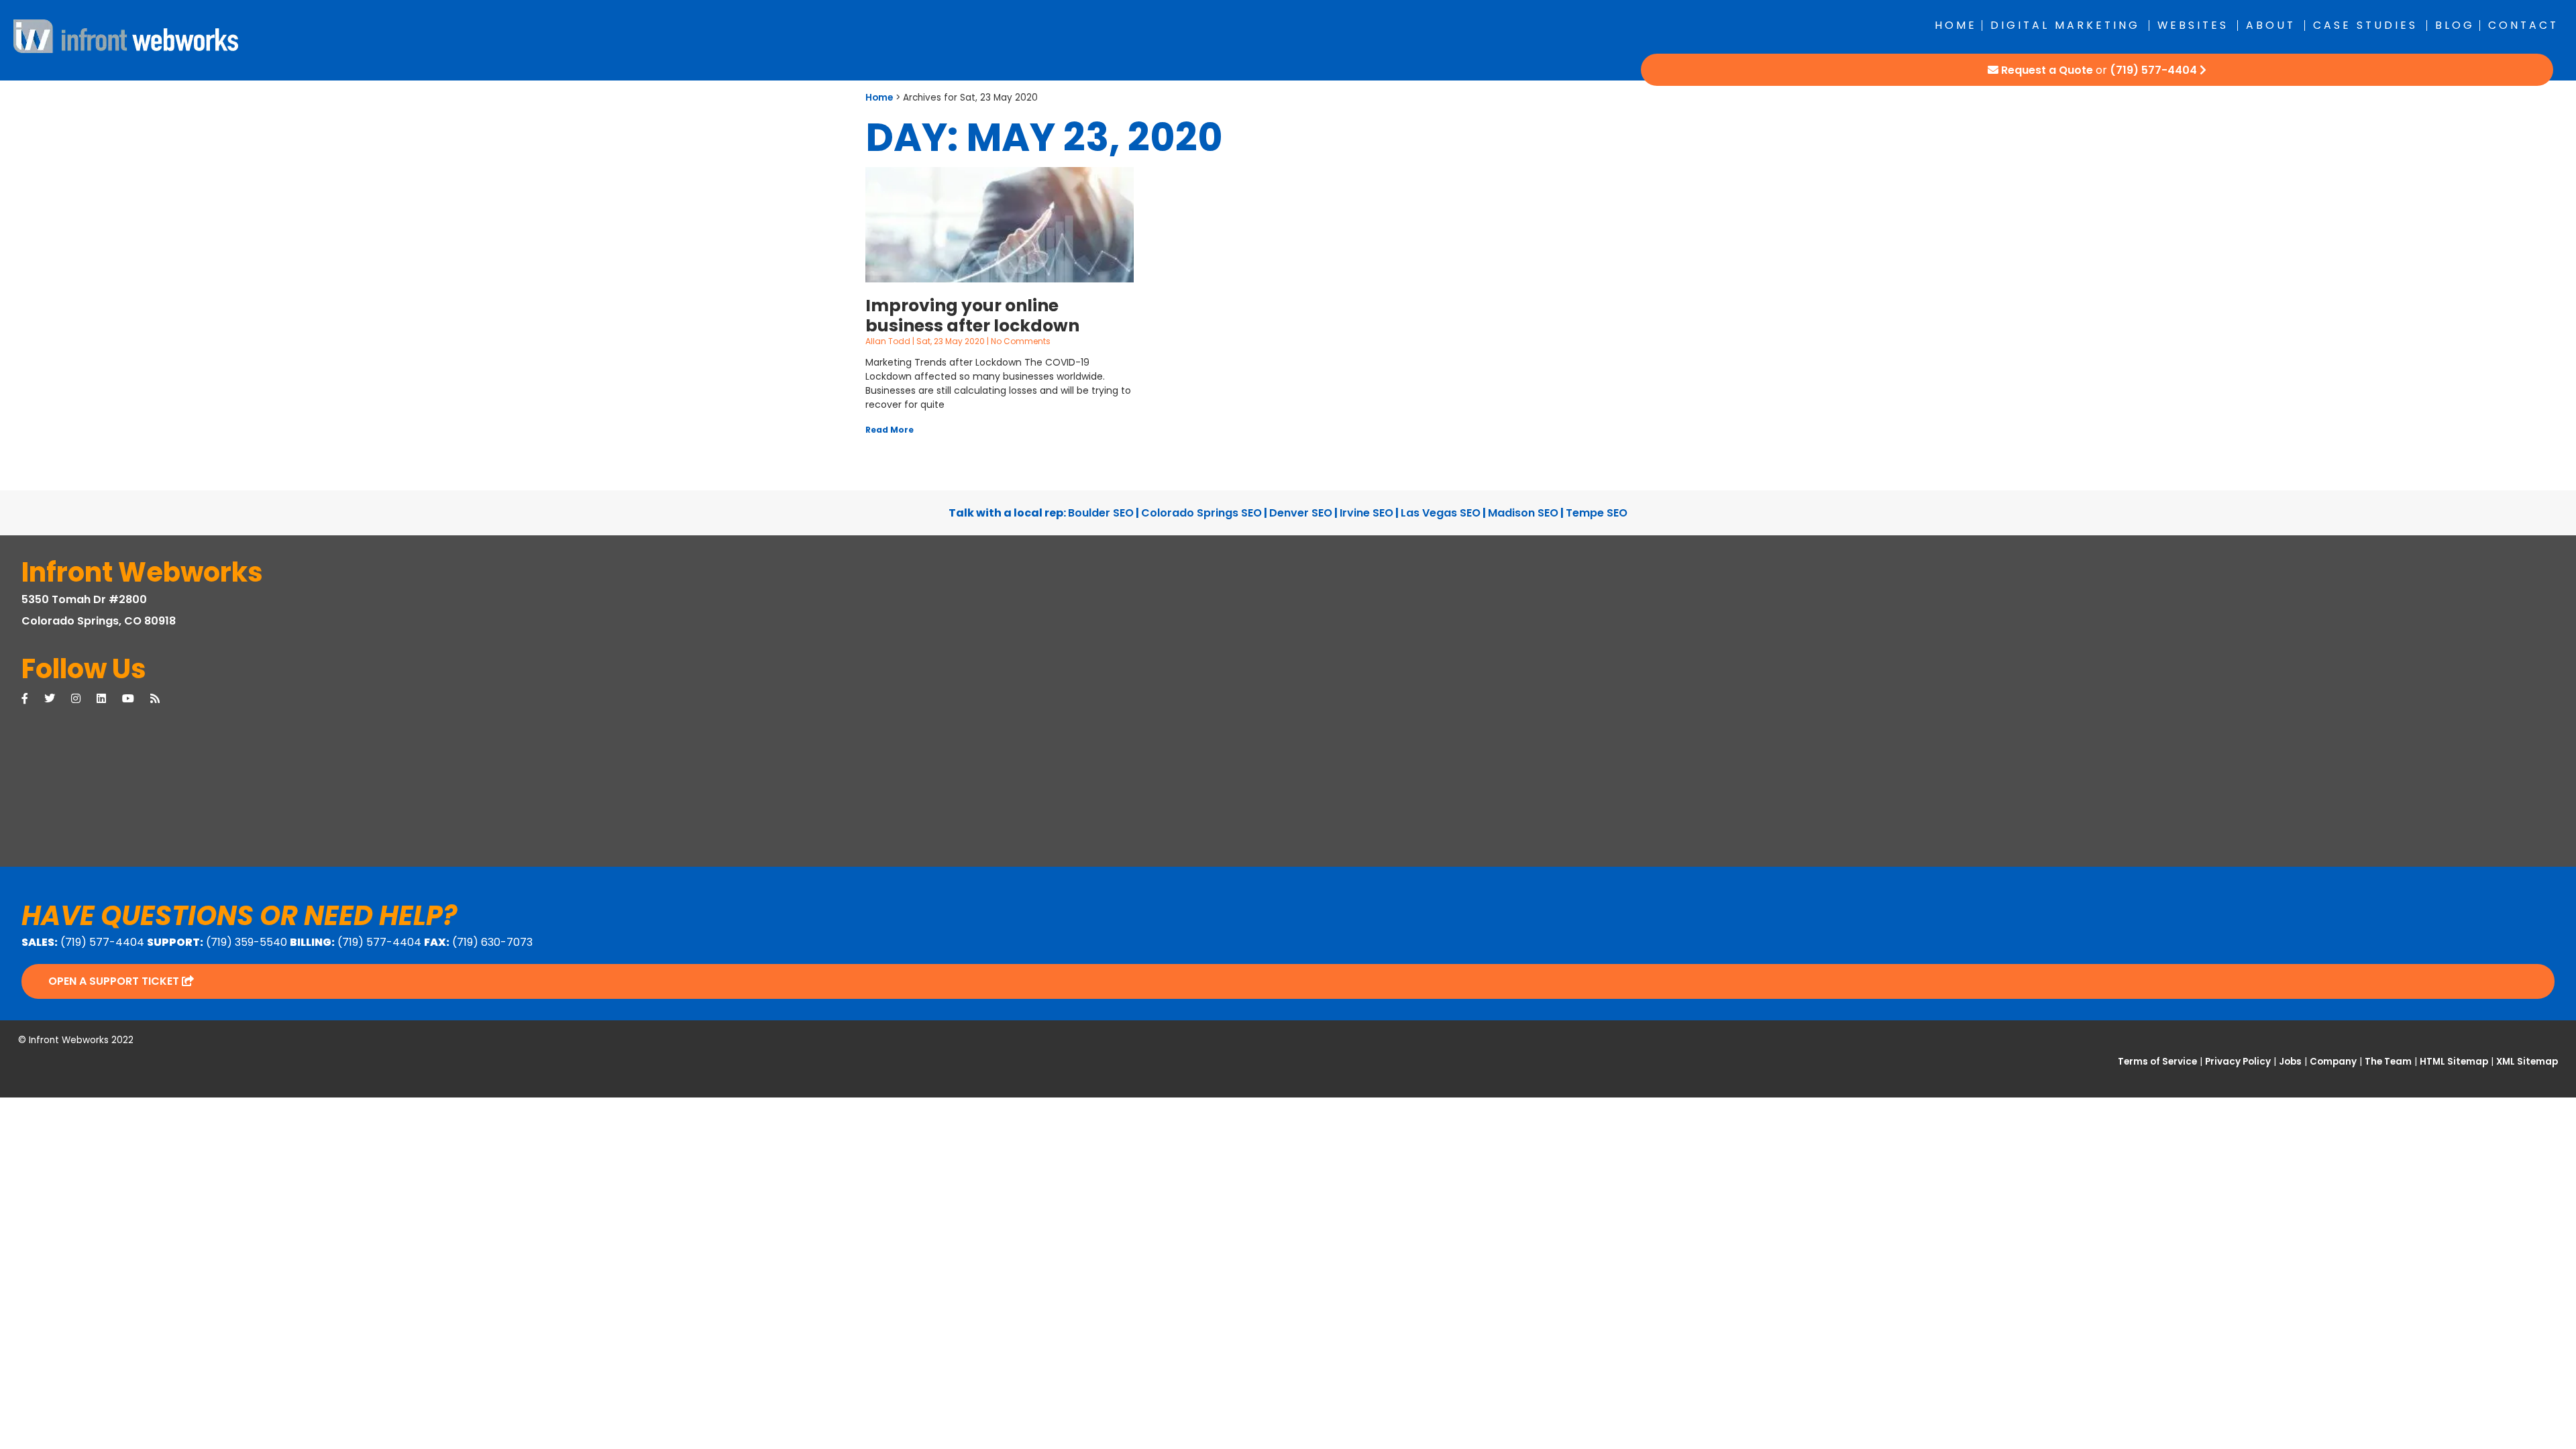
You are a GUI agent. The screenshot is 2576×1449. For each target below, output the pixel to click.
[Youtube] (136, 699)
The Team (2388, 1062)
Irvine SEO (1366, 513)
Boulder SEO (1101, 513)
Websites (2193, 25)
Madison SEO (1523, 513)
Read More (890, 430)
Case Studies (2365, 25)
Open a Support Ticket (115, 981)
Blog (2455, 25)
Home (1956, 25)
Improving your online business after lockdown (972, 316)
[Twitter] (58, 699)
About (2271, 25)
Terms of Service (2157, 1062)
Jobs (2290, 1062)
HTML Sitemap (2454, 1062)
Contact (2523, 25)
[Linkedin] (109, 699)
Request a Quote (2047, 70)
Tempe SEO (1597, 513)
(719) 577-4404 (2153, 70)
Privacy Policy (2238, 1062)
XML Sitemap (2527, 1062)
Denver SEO (1301, 513)
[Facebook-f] (33, 699)
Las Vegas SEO (1441, 513)
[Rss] (163, 699)
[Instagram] (84, 699)
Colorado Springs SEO (1201, 513)
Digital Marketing (2065, 25)
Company (2333, 1062)
